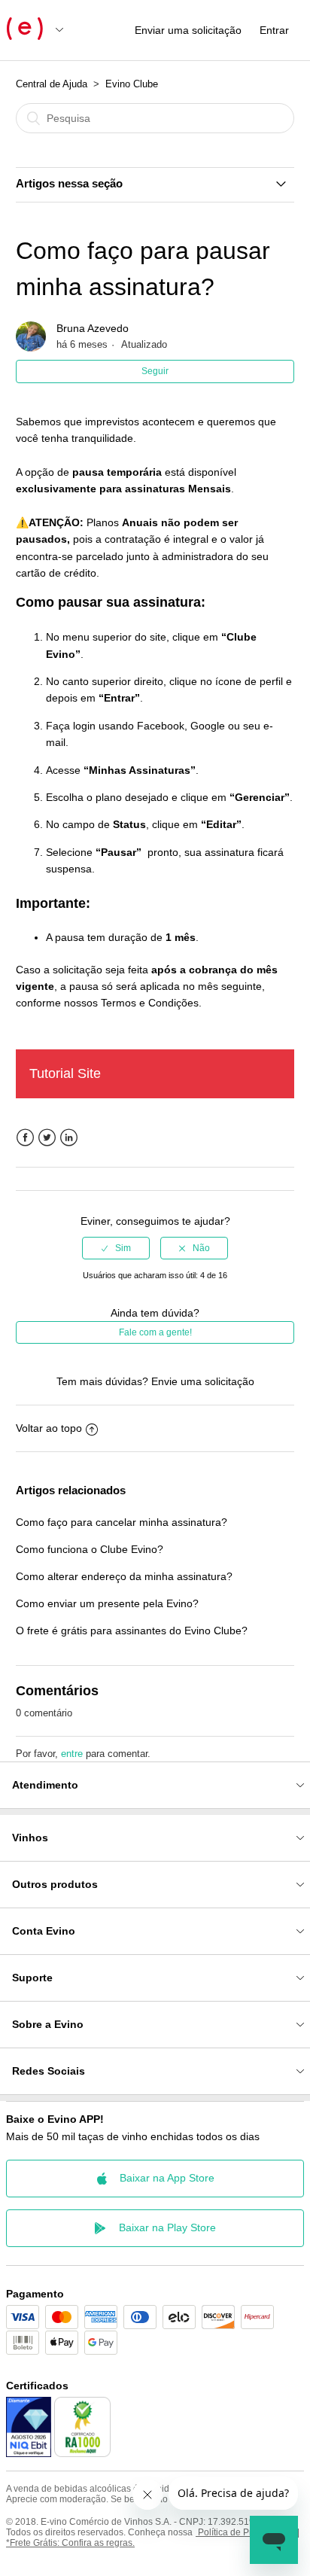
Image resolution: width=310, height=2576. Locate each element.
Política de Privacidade (244, 2532)
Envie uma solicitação (203, 1381)
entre (72, 1754)
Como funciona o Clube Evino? (90, 1549)
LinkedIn (69, 1138)
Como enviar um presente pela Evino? (107, 1603)
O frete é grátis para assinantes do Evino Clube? (132, 1631)
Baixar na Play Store (167, 2227)
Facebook (25, 1138)
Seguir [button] (155, 371)
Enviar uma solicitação (188, 30)
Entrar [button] (274, 30)
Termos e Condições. (151, 1003)
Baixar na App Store (167, 2178)
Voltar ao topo (49, 1428)
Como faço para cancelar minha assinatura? (122, 1522)
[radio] (116, 1248)
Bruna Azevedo (93, 328)
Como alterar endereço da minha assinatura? (124, 1576)
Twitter (47, 1138)
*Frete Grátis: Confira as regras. (70, 2543)
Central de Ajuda (52, 84)
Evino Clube (132, 84)
